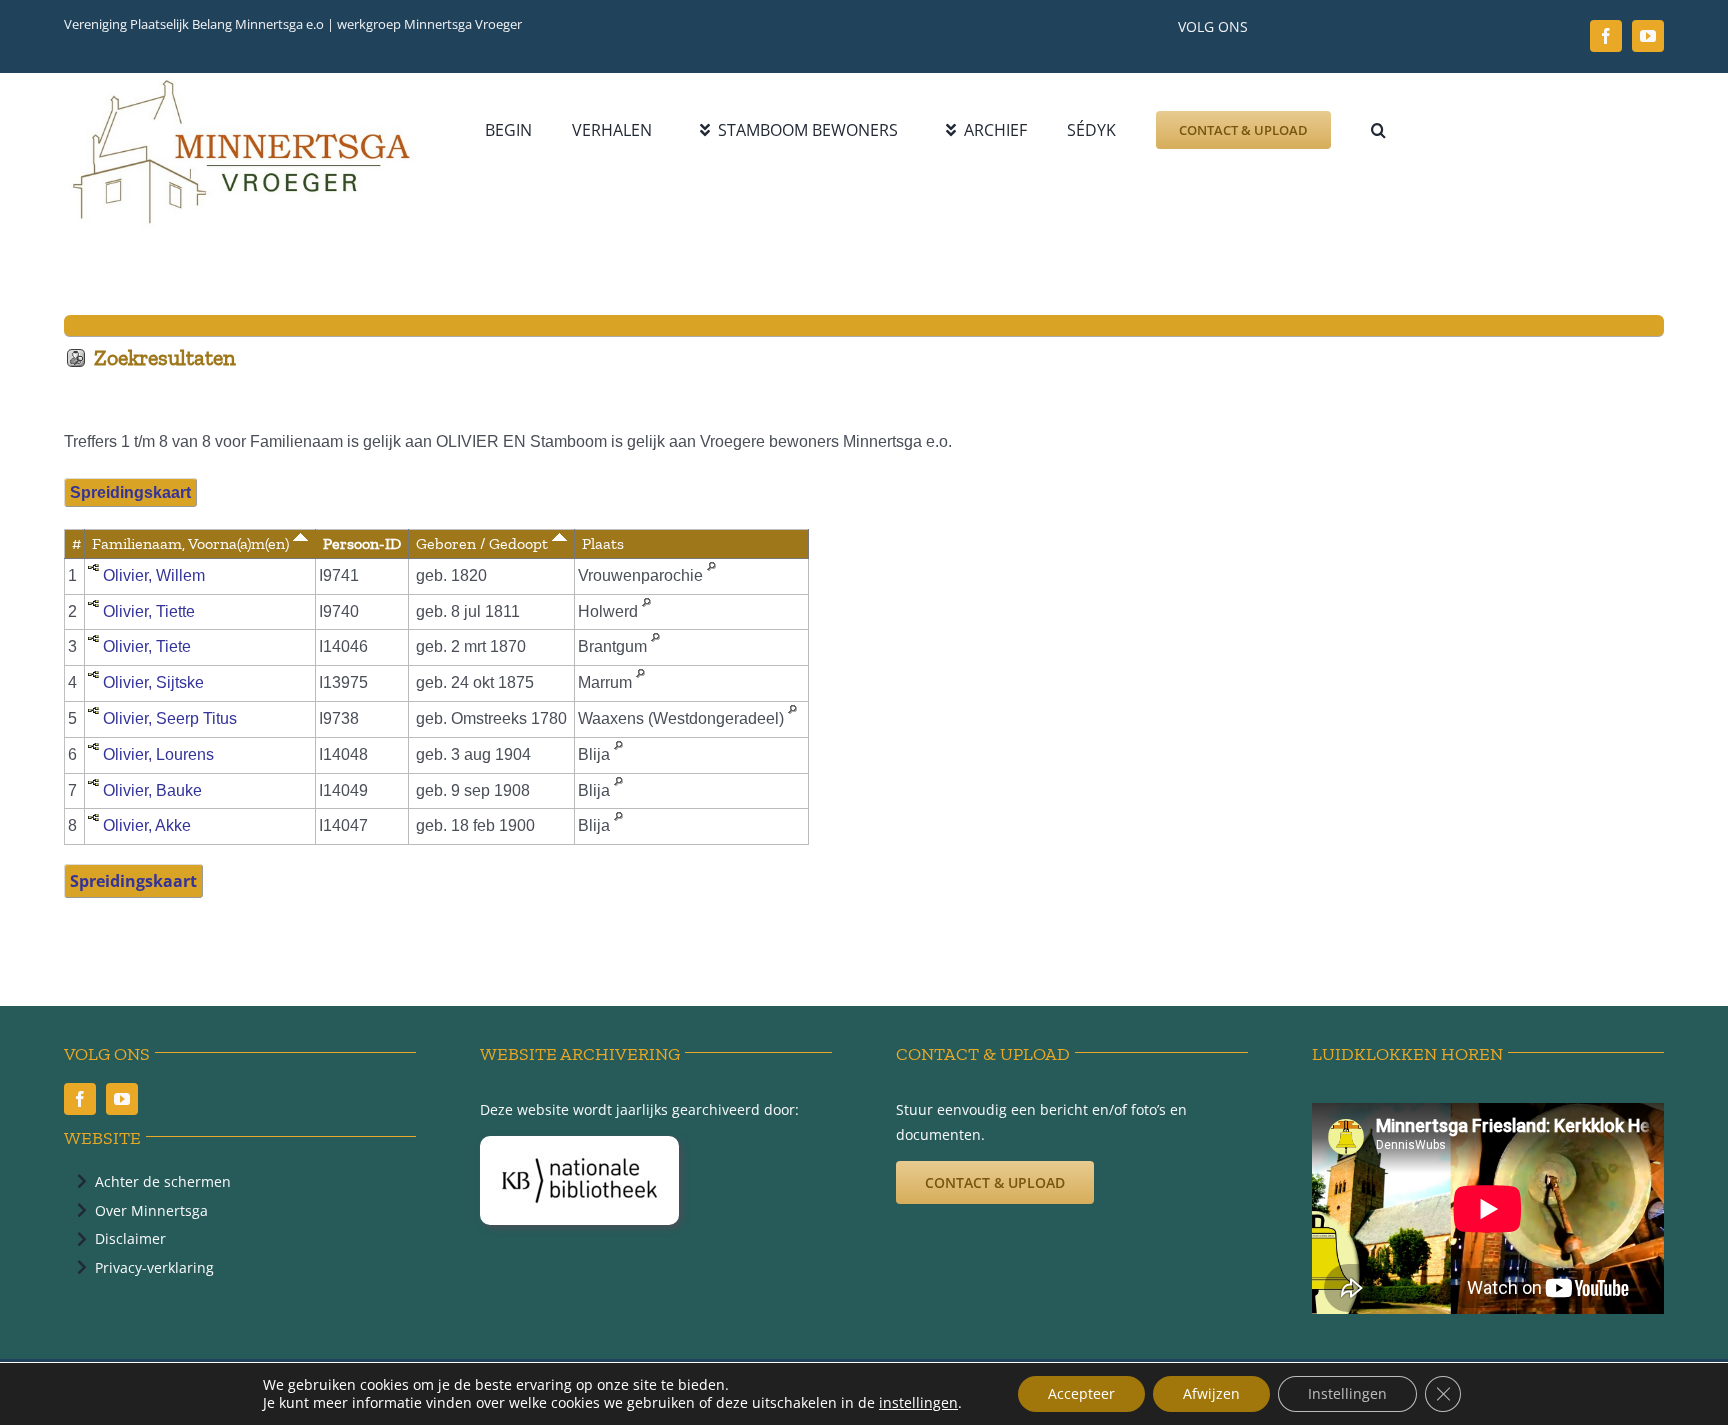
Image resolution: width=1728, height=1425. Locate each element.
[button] (1378, 130)
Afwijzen (1211, 1393)
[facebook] (1606, 36)
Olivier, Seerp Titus (170, 718)
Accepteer (1081, 1393)
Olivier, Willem (154, 575)
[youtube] (1648, 36)
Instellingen (1347, 1393)
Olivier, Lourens (158, 754)
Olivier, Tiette (149, 611)
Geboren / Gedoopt (484, 543)
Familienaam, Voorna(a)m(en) (192, 543)
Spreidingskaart (130, 492)
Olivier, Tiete (147, 646)
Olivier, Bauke (152, 790)
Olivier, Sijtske (153, 682)
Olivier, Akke (147, 825)
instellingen (918, 1403)
